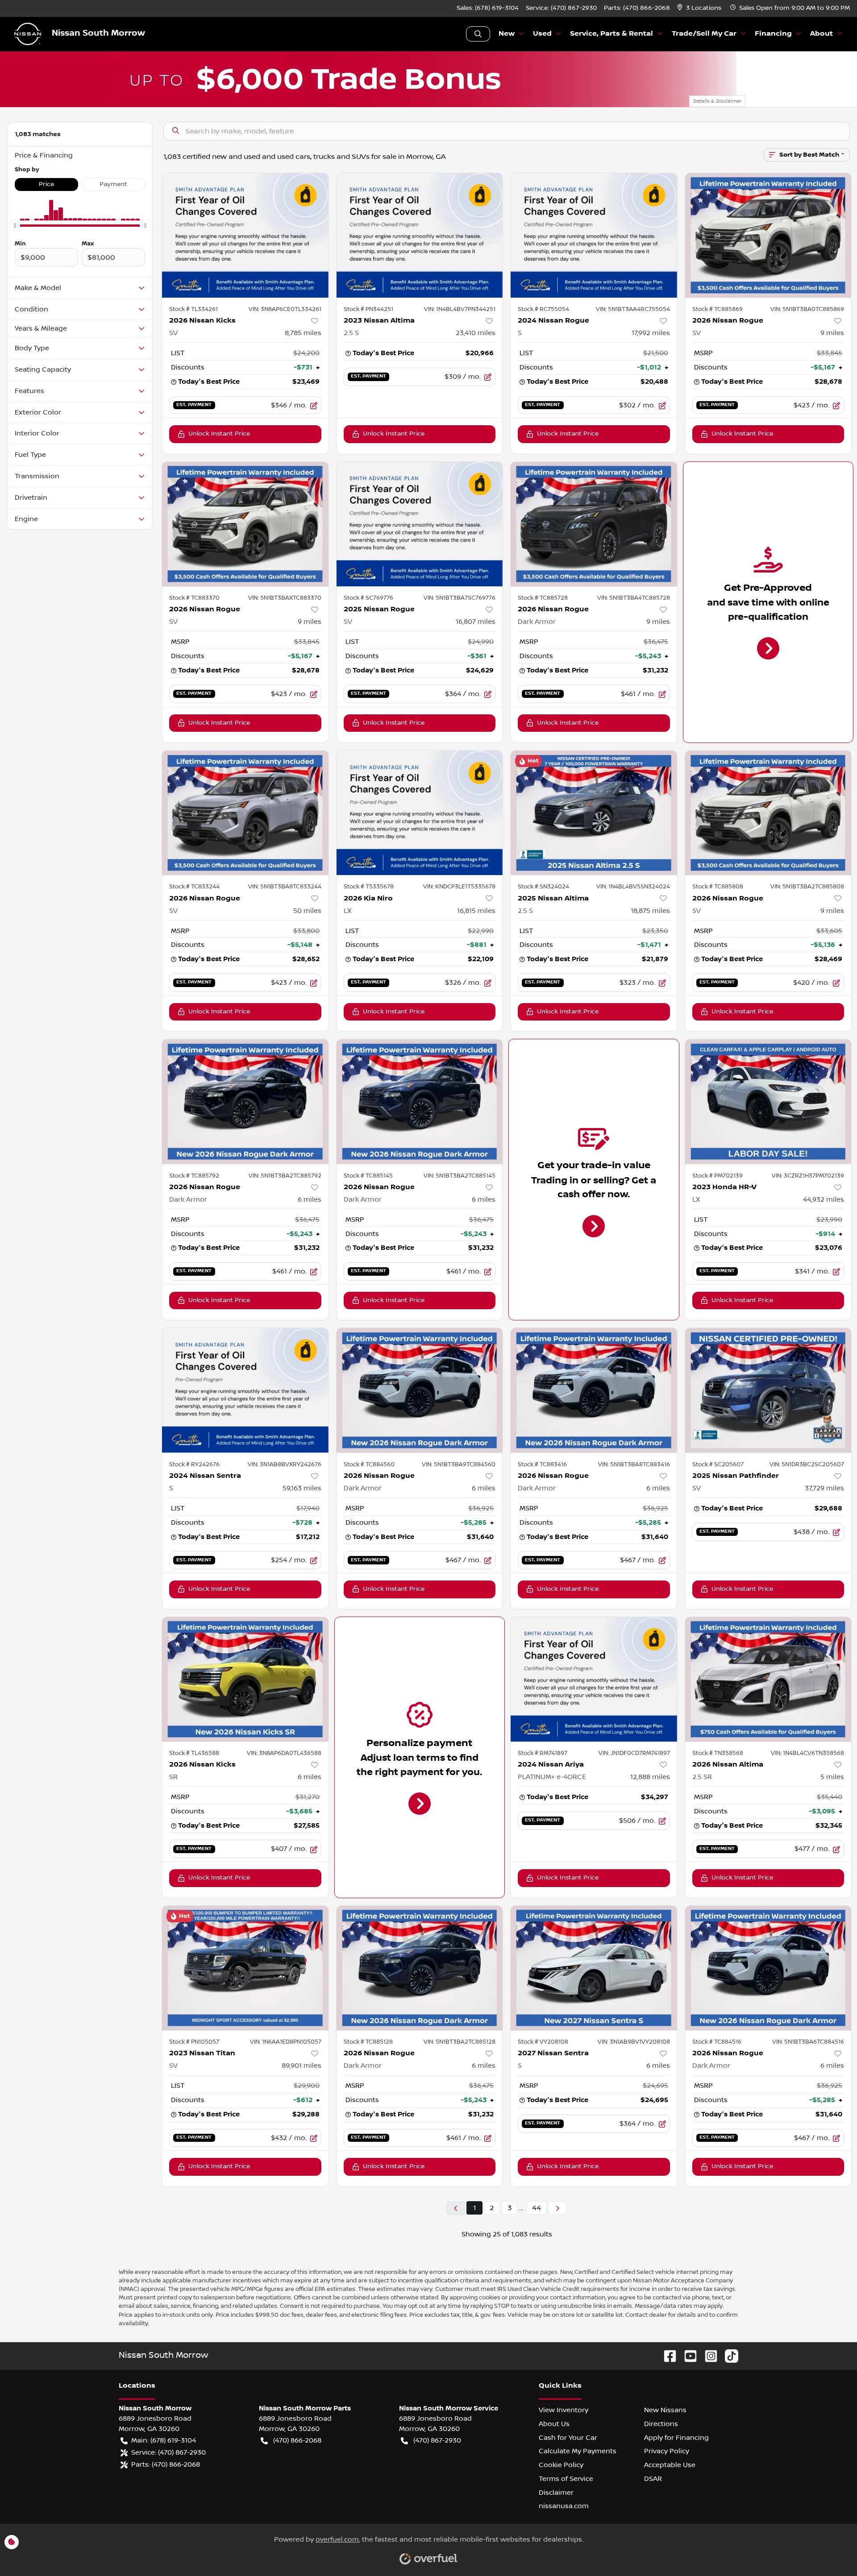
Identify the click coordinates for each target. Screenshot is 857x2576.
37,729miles (824, 1488)
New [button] (507, 34)
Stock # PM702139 (718, 1176)
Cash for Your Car (568, 2438)
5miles (832, 1777)
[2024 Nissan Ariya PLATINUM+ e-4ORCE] (594, 1679)
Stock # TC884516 (717, 2042)
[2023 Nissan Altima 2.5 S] (420, 235)
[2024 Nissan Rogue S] (594, 235)
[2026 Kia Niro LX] (420, 813)
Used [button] (542, 34)
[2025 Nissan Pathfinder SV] (768, 1390)
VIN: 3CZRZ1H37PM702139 (808, 1176)
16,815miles (476, 911)
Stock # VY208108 (543, 2042)
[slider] (15, 226)
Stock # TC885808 (718, 887)
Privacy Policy (667, 2451)
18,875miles (650, 911)
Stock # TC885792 (194, 1176)
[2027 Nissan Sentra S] (594, 1968)
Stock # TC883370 (194, 598)
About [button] (822, 34)
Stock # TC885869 (718, 309)
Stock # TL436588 (194, 1753)
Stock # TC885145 (368, 1176)
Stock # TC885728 (543, 598)
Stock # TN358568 (718, 1753)
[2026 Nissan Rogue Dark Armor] (594, 524)
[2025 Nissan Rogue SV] (420, 524)
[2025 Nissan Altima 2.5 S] (594, 813)
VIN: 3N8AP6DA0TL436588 (284, 1753)
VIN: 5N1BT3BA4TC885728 (634, 598)
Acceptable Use (670, 2465)
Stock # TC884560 (369, 1464)
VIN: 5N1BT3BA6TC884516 (808, 2042)
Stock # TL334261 (193, 309)
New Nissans (665, 2410)
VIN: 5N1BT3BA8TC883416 (634, 1464)
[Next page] (557, 2208)
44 (537, 2208)
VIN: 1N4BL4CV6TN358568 (807, 1753)
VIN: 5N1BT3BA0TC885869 (807, 309)
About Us (554, 2424)
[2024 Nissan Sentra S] (245, 1390)
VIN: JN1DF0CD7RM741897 (634, 1753)
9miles (832, 333)
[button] (700, 8)
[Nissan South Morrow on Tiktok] (728, 2356)
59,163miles (302, 1488)
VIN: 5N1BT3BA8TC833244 (285, 887)
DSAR (653, 2479)
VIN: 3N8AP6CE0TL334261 (285, 309)
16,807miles (476, 622)
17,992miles (651, 333)
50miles (307, 911)
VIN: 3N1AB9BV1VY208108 (634, 2042)
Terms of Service (566, 2479)
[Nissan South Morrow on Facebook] (666, 2356)
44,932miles (824, 1199)
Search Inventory (478, 34)
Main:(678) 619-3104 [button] (164, 2440)
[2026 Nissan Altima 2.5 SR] (768, 1679)
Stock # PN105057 (194, 2042)
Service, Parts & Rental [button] (612, 34)
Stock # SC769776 (368, 598)
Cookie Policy (561, 2465)
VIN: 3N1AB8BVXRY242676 (285, 1464)
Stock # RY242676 (194, 1464)
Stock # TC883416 (542, 1464)
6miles (310, 1199)
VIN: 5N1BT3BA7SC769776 (460, 598)
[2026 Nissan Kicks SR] (245, 1679)
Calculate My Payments (578, 2451)
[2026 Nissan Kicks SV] (245, 235)
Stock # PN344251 (368, 309)
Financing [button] (773, 34)
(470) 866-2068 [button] (297, 2440)
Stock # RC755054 (543, 309)
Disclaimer (556, 2493)
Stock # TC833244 (194, 887)
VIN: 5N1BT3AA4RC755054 (633, 309)
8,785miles (303, 333)
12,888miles (650, 1777)
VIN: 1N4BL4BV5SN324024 (633, 887)
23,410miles (476, 333)
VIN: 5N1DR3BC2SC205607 (807, 1464)
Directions (661, 2424)
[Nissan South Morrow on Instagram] (707, 2356)
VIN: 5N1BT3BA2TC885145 (460, 1176)
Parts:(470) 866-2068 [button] (166, 2464)
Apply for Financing (676, 2438)
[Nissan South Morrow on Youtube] (687, 2356)
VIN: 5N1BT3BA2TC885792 (285, 1176)
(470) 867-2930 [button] (437, 2440)
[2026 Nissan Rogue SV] (768, 235)
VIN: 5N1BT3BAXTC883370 (285, 598)
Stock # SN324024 (543, 887)
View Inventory (564, 2410)
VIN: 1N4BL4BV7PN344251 (460, 309)
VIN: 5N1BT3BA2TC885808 (807, 887)
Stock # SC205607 (718, 1464)
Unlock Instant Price (219, 434)
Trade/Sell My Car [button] (704, 34)
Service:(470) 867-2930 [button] (168, 2452)
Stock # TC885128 (368, 2042)
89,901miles (302, 2066)
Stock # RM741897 (543, 1753)
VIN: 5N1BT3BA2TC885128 (460, 2042)
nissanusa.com (564, 2506)
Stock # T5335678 (369, 887)
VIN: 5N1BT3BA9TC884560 (459, 1464)
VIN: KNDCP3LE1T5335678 (459, 887)
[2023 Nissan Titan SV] (245, 1968)
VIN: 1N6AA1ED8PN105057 (286, 2042)
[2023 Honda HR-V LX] (768, 1101)
